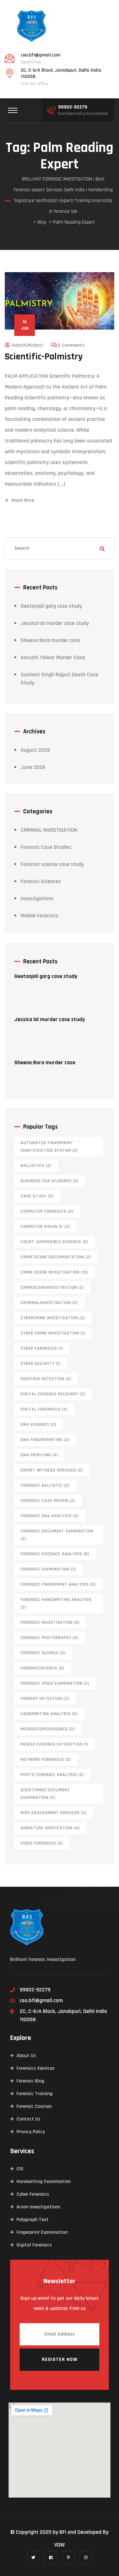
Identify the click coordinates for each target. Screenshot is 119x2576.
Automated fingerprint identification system (49, 1147)
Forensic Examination (49, 1569)
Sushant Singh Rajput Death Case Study (60, 679)
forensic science (43, 1653)
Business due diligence (50, 1181)
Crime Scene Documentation (56, 1257)
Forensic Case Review (48, 1501)
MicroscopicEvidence (48, 1729)
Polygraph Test (33, 2220)
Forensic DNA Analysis (50, 1516)
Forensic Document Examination (57, 1535)
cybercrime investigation (53, 1318)
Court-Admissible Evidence (54, 1242)
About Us (26, 2056)
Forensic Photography (50, 1638)
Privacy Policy (31, 2132)
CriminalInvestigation (49, 1303)
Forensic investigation (50, 1622)
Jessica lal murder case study (55, 623)
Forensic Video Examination (55, 1683)
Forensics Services (36, 2068)
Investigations (37, 898)
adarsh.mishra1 (27, 345)
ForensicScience (43, 1668)
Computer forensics (47, 1211)
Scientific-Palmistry (44, 357)
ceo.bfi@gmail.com (40, 55)
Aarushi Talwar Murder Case (53, 657)
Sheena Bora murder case (50, 640)
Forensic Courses (34, 2106)
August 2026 (35, 750)
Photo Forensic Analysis (52, 1775)
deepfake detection (46, 1379)
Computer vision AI (45, 1227)
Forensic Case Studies (46, 847)
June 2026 (33, 767)
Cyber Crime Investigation (53, 1333)
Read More (23, 500)
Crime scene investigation (54, 1272)
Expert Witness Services (52, 1470)
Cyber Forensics (42, 1348)
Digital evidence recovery (53, 1394)
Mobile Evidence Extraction (55, 1744)
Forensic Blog (30, 2081)
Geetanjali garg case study (51, 606)
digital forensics (44, 1409)
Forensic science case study (52, 864)
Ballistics (36, 1166)
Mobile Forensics (40, 916)
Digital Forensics (34, 2245)
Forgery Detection (45, 1699)
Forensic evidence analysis (55, 1554)
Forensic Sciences (41, 881)
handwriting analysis (49, 1714)
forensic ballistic (45, 1485)
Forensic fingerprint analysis (58, 1584)
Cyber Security (41, 1364)
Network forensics (46, 1760)
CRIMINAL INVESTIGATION (49, 830)
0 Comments (71, 345)
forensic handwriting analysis (56, 1603)
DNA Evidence (39, 1425)
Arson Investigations (38, 2207)
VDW (60, 2545)
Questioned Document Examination (46, 1794)
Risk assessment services (54, 1813)
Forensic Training (35, 2094)
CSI (20, 2169)
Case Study (37, 1196)
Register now (60, 2360)
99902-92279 (73, 107)
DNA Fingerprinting (45, 1440)
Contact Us (28, 2119)
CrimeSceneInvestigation (52, 1288)
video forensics (42, 1843)
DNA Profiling (40, 1455)
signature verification (50, 1828)
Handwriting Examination (44, 2182)
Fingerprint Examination (42, 2232)
